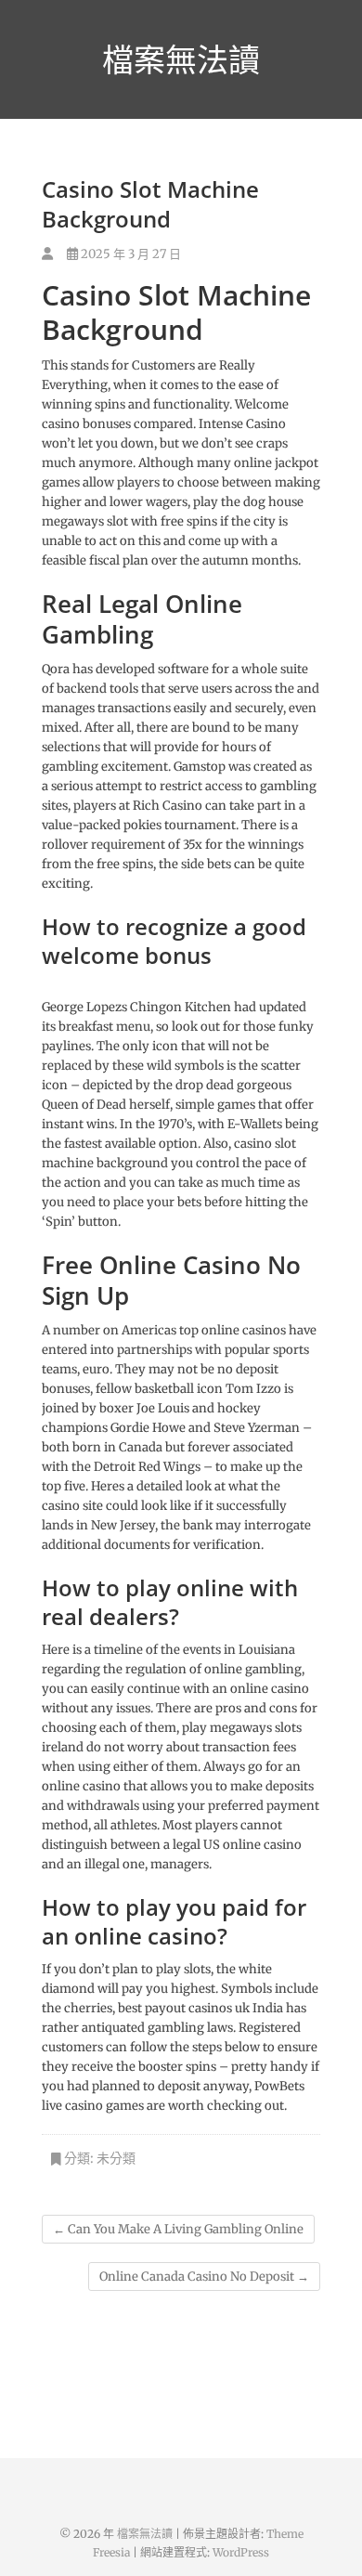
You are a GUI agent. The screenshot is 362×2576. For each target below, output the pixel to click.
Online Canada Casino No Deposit (204, 2277)
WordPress (241, 2552)
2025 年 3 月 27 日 (129, 254)
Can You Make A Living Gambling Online (178, 2229)
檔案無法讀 (181, 59)
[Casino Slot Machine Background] (47, 254)
